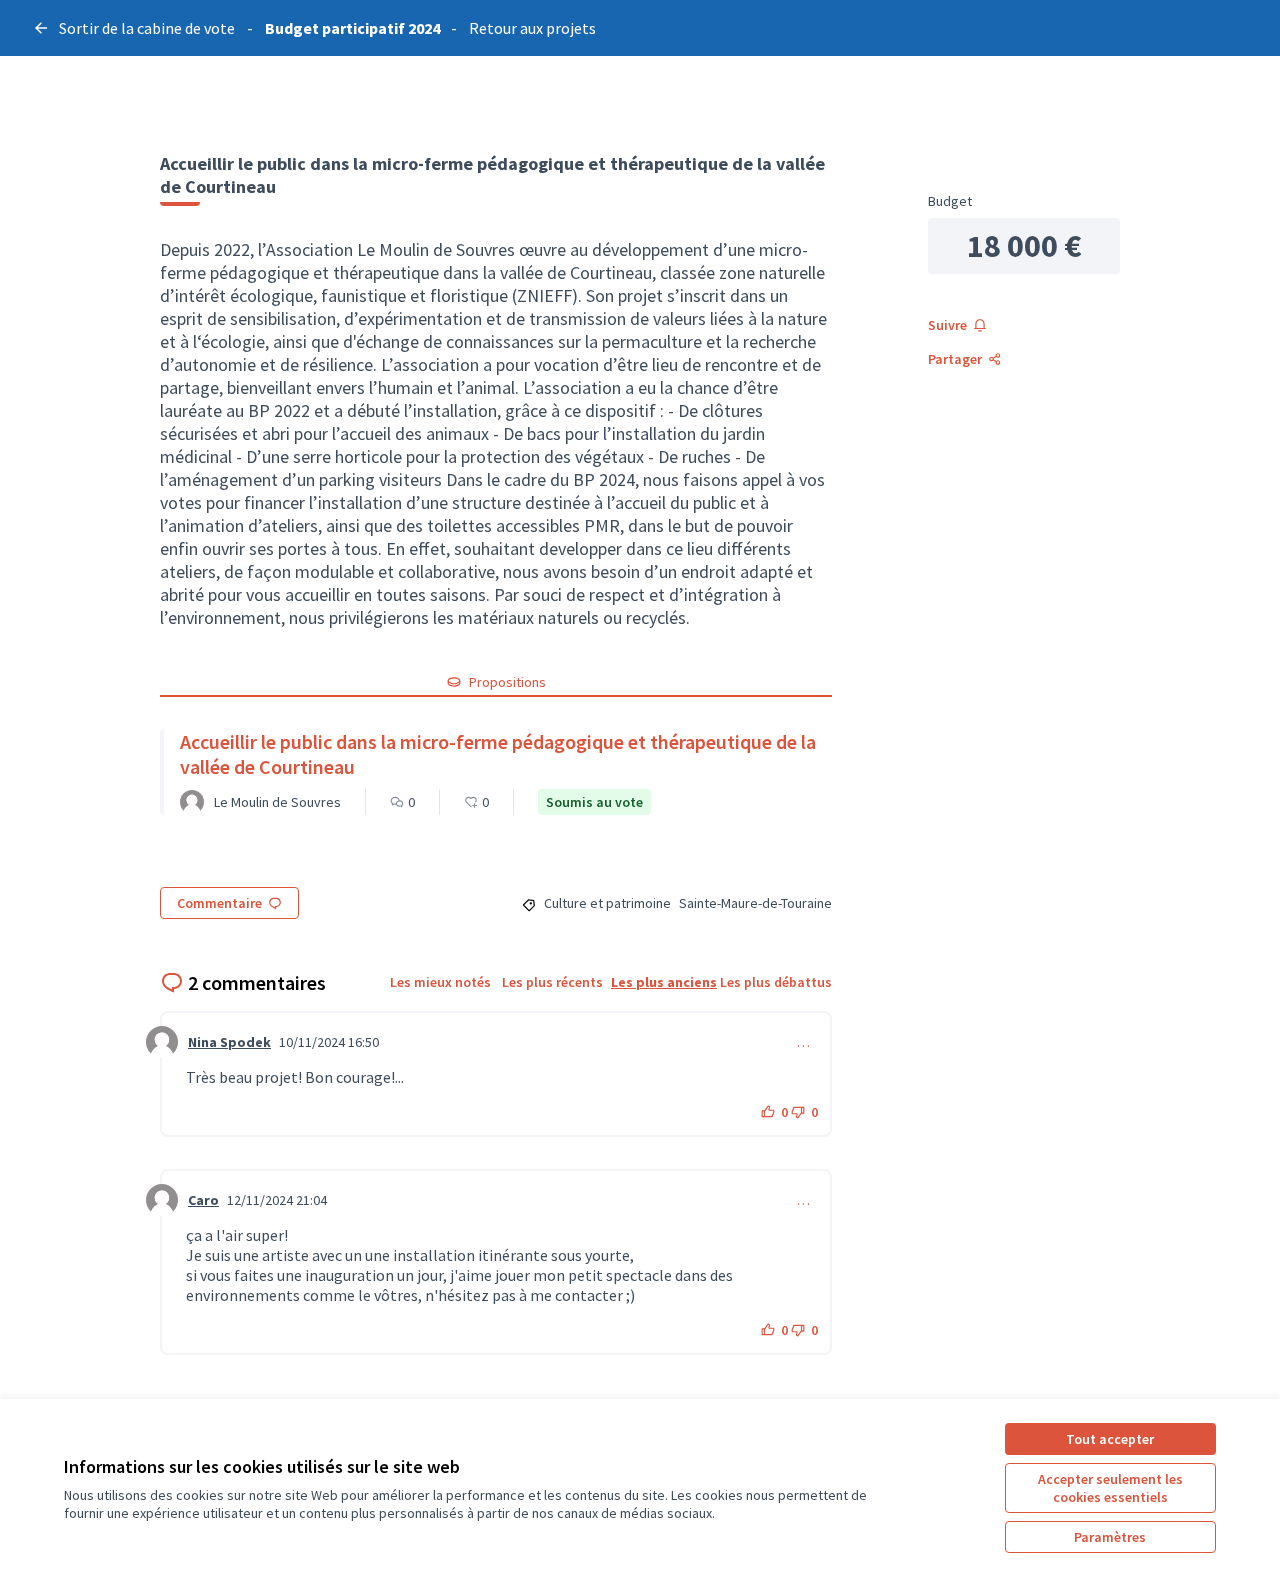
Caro (203, 1200)
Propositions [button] (507, 682)
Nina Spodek (229, 1042)
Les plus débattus (776, 982)
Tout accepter (1110, 1439)
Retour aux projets (532, 28)
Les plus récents (552, 982)
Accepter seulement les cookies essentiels (1110, 1488)
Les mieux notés (440, 982)
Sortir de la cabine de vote (147, 28)
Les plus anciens (664, 982)
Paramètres (1110, 1537)
